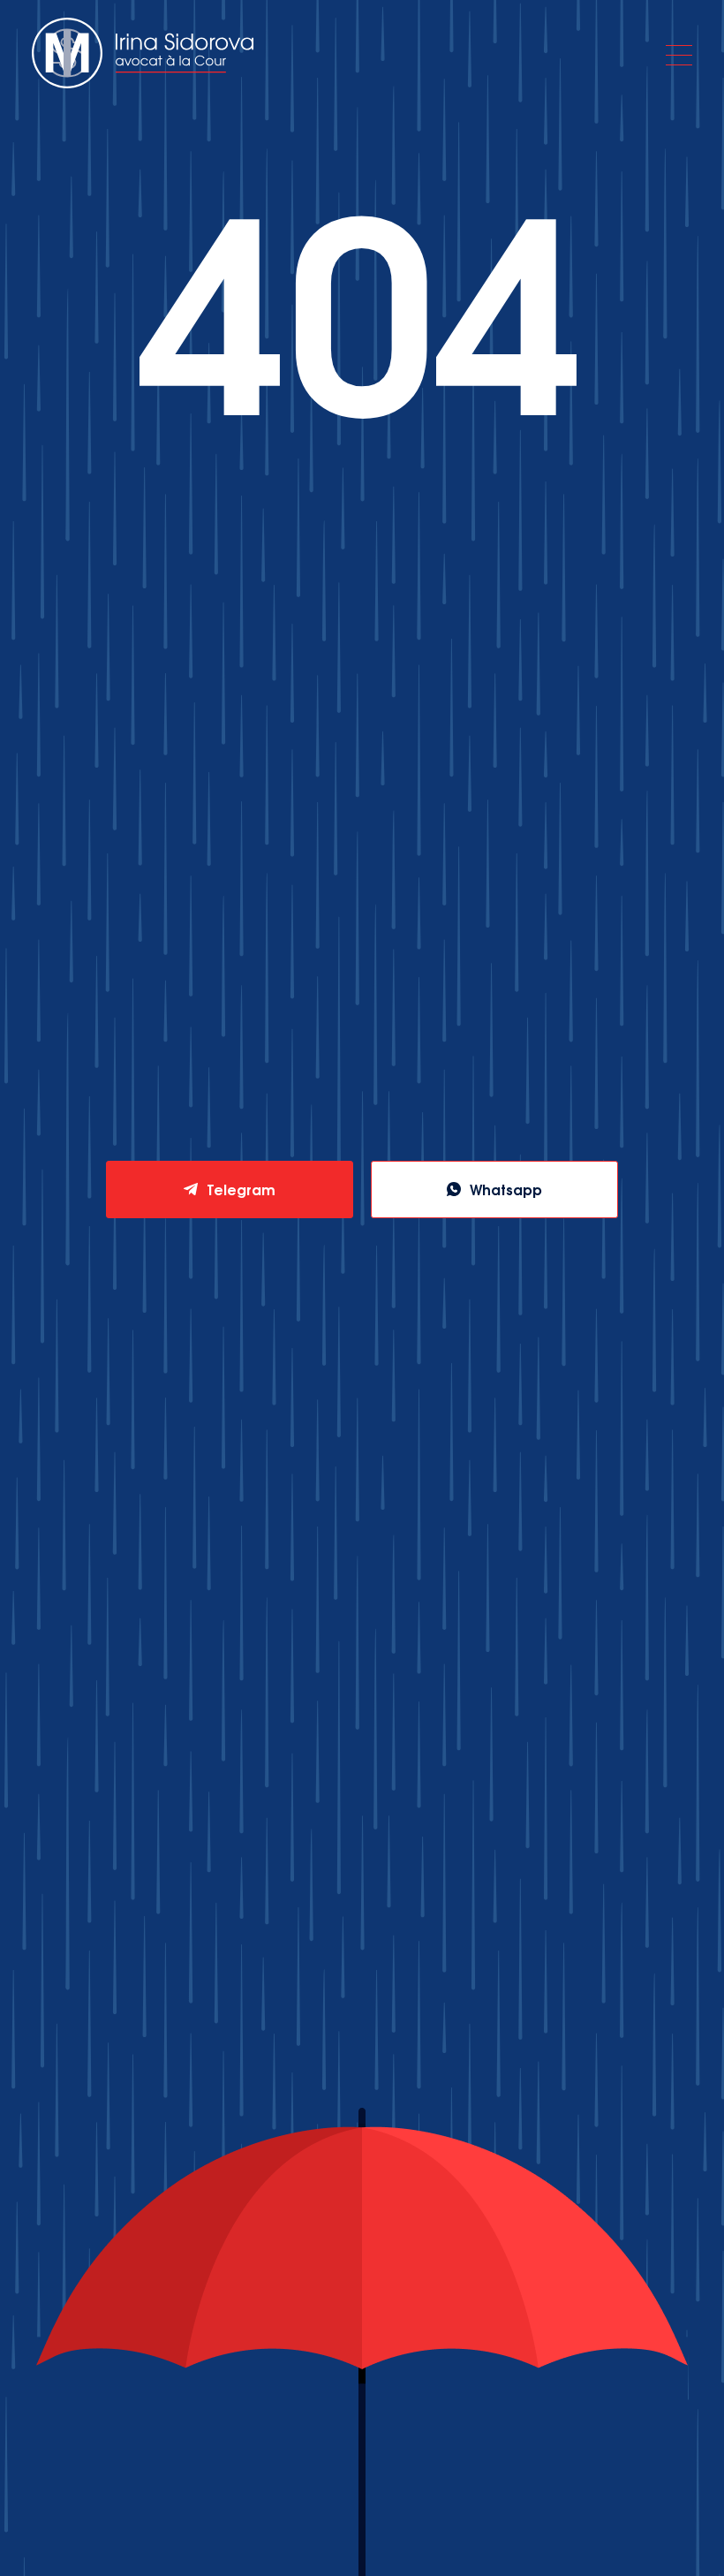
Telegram (241, 1189)
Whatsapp (506, 1189)
